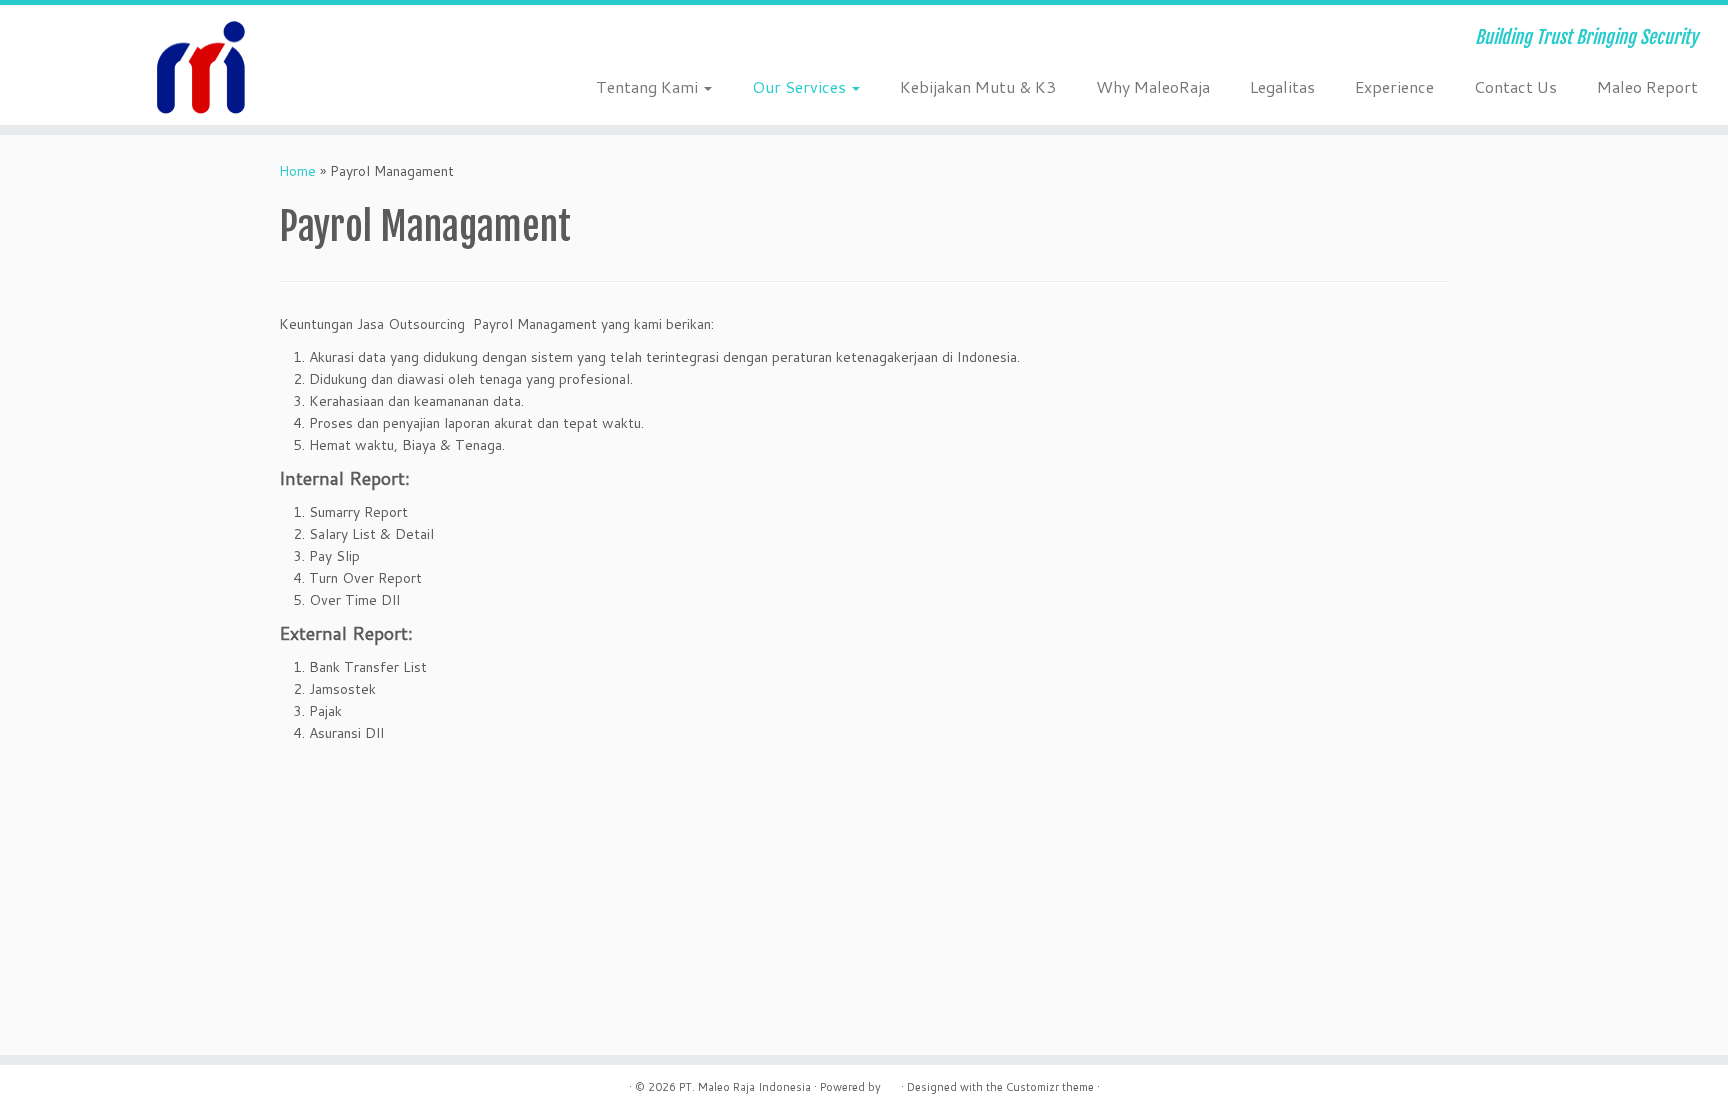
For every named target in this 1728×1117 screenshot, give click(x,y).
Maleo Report (1647, 86)
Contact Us (1515, 86)
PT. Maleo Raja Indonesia (745, 1087)
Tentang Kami (649, 86)
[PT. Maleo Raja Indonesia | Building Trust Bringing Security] (199, 65)
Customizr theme (1050, 1087)
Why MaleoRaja (1153, 86)
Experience (1394, 86)
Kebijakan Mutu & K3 (978, 86)
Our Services (801, 86)
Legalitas (1282, 86)
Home (297, 171)
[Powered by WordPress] (891, 1083)
